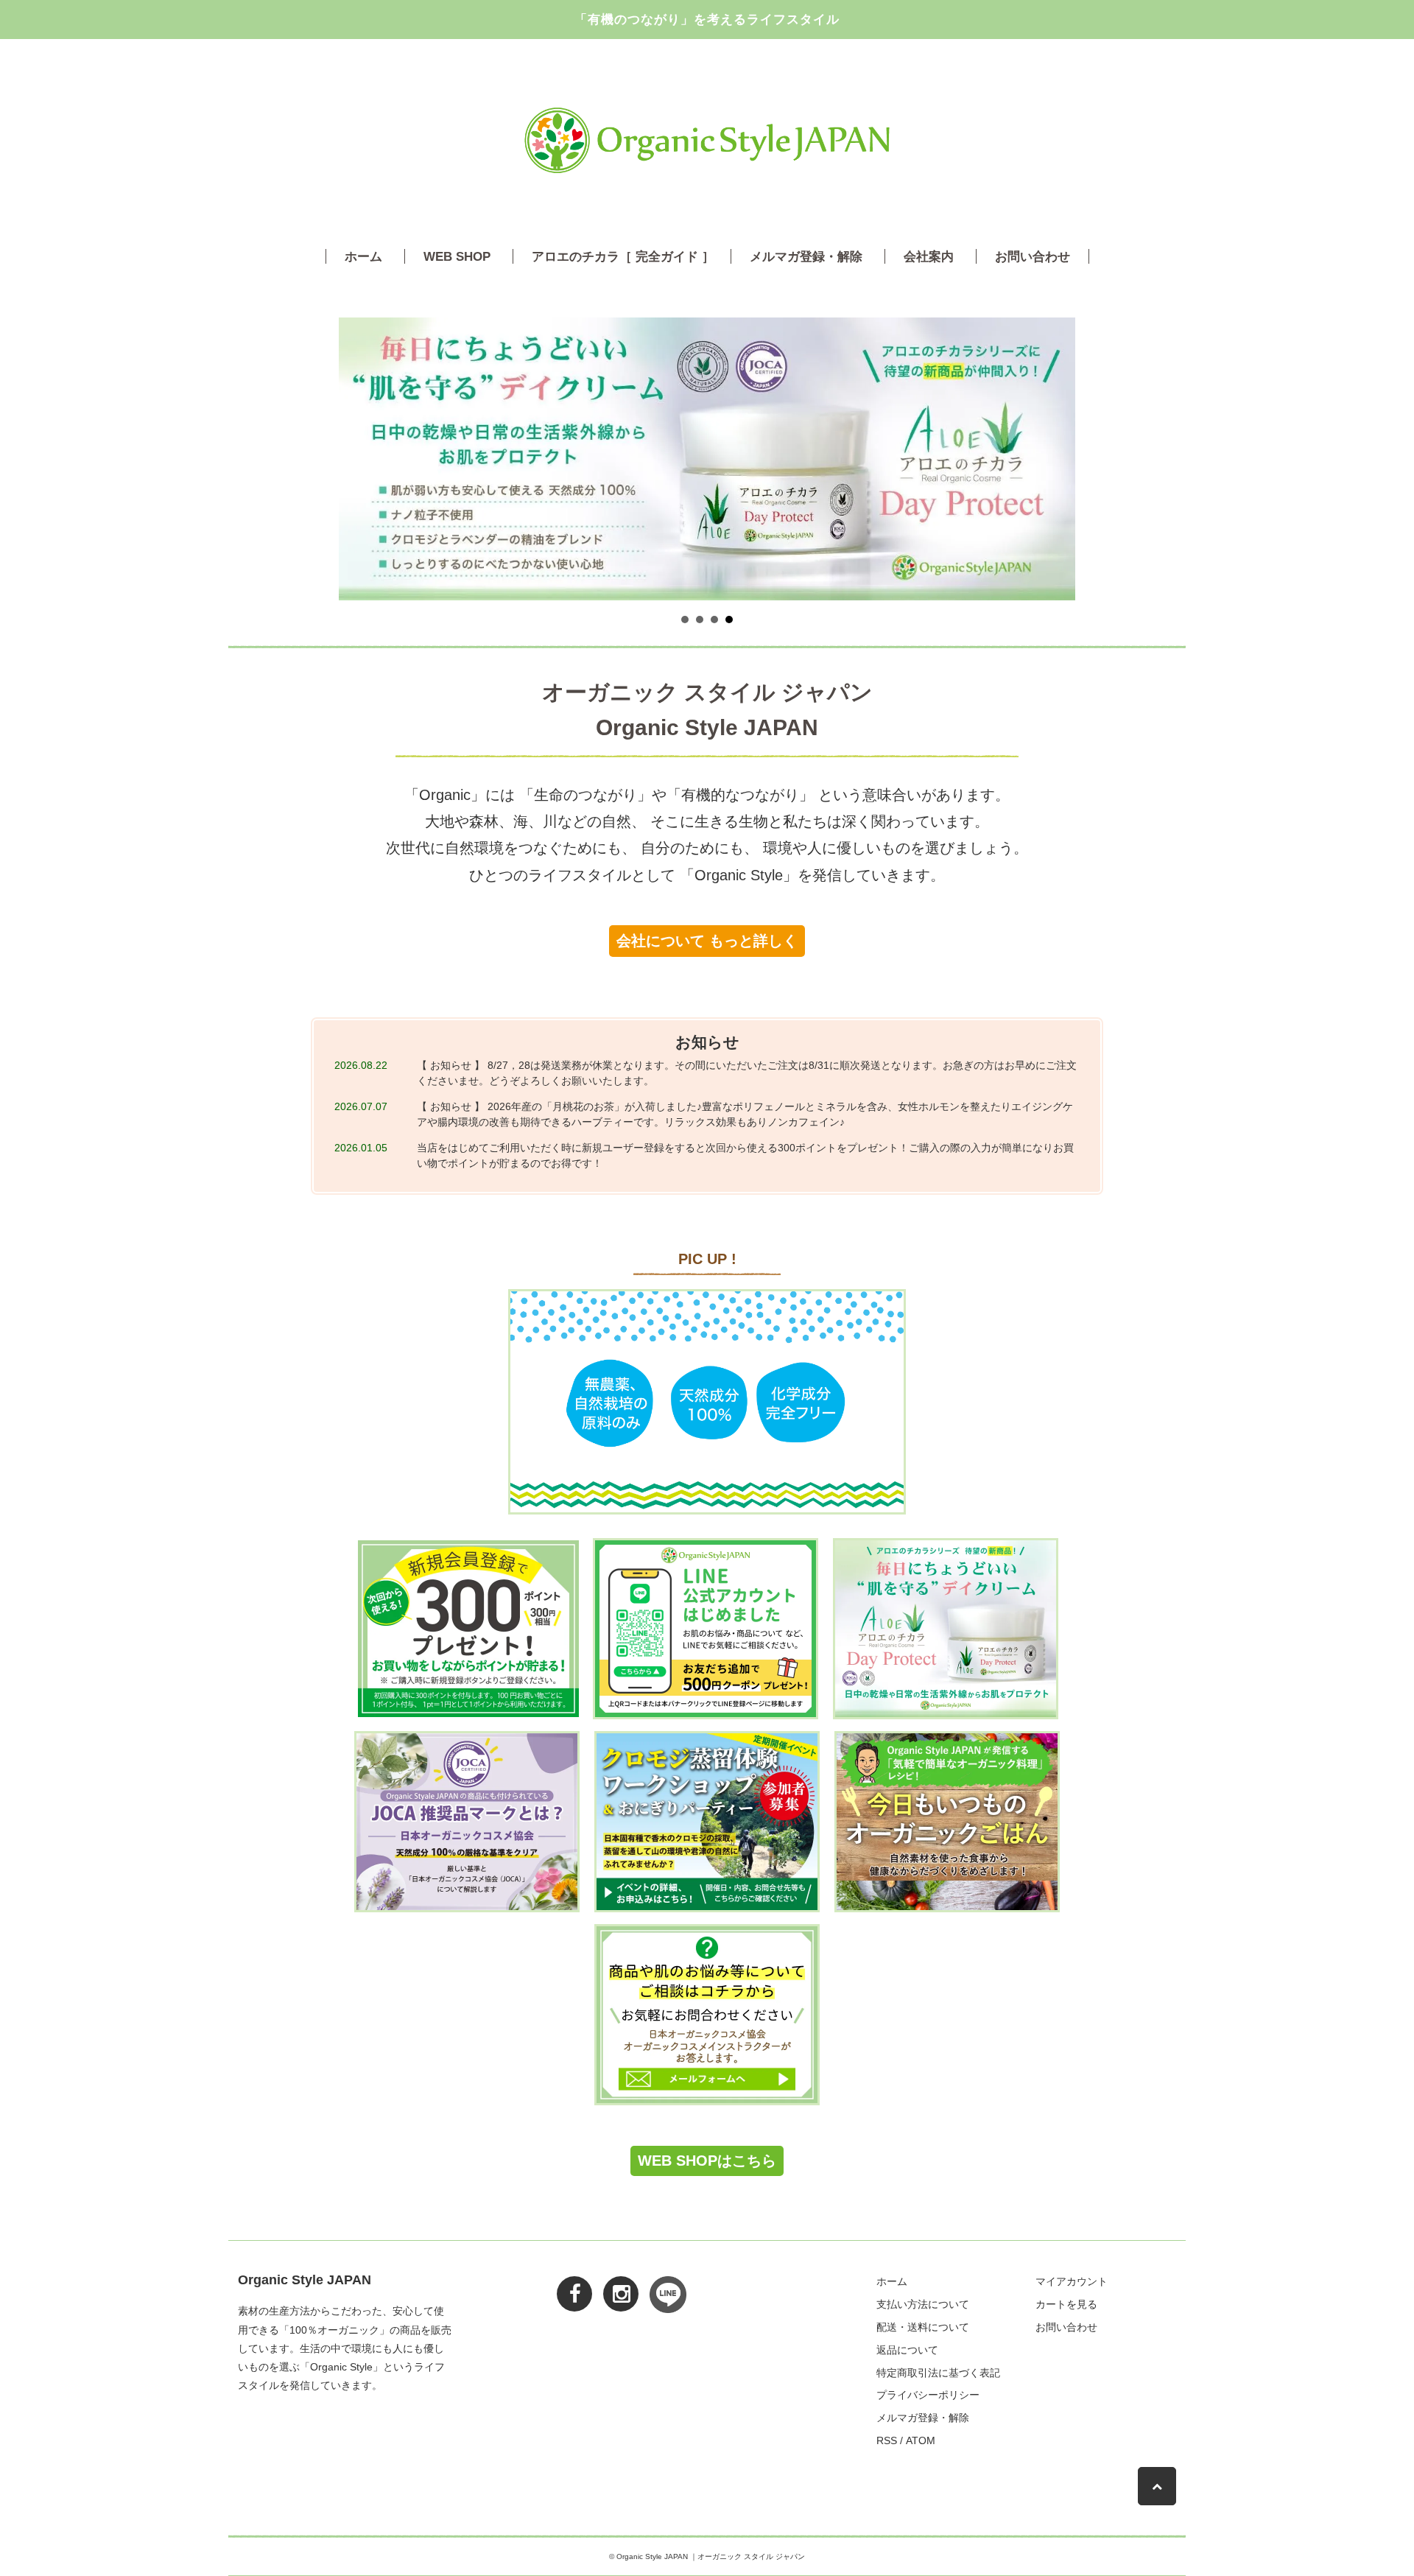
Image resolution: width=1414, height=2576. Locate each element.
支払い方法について (923, 2304)
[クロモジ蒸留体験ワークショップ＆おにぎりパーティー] (707, 1822)
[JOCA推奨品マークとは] (467, 1822)
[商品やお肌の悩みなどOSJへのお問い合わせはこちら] (707, 2015)
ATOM (921, 2440)
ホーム (363, 256)
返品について (907, 2350)
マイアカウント (1072, 2281)
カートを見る (1066, 2304)
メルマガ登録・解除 (806, 256)
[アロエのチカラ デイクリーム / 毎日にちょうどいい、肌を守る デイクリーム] (946, 1629)
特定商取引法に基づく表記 (938, 2373)
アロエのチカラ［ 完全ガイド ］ (623, 256)
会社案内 (929, 256)
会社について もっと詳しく (707, 941)
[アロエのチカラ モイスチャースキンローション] (707, 1402)
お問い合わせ (1033, 256)
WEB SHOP (457, 256)
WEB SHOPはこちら (707, 2161)
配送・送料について (923, 2327)
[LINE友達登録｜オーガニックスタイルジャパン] (706, 1629)
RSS (887, 2440)
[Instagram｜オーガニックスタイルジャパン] (613, 2283)
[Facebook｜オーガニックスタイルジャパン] (567, 2283)
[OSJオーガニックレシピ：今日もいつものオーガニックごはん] (947, 1822)
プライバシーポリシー (928, 2395)
